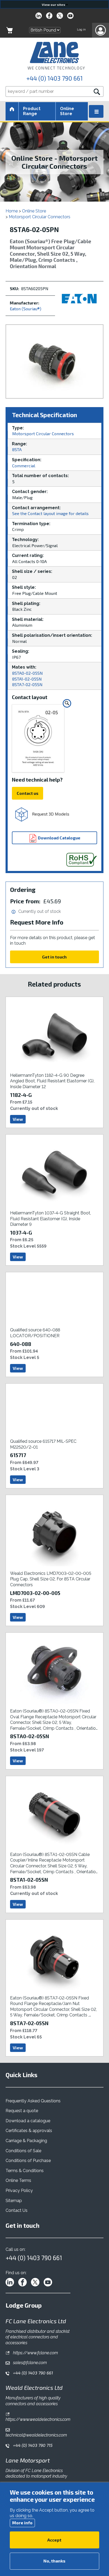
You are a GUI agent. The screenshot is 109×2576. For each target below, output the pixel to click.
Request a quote (22, 2111)
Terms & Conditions (25, 2171)
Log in (81, 29)
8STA (17, 449)
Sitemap (14, 2201)
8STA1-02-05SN (27, 679)
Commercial (24, 466)
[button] (101, 30)
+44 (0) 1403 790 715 (32, 2445)
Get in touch (54, 957)
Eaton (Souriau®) (26, 309)
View (18, 1119)
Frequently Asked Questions (33, 2101)
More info (22, 2523)
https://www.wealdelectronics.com (38, 2419)
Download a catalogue (28, 2121)
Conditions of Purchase (28, 2161)
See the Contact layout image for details (50, 513)
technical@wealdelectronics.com (36, 2435)
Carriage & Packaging (26, 2141)
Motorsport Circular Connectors (40, 217)
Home (12, 211)
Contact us (28, 793)
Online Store (67, 111)
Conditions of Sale (23, 2151)
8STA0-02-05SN (28, 673)
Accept (54, 2540)
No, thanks (54, 2561)
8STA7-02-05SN (27, 684)
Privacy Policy (19, 2191)
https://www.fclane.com (35, 2353)
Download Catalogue (59, 838)
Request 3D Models (50, 814)
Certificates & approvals (29, 2131)
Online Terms (18, 2180)
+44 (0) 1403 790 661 (54, 78)
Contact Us (17, 2210)
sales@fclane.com (29, 2363)
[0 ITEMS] (10, 30)
